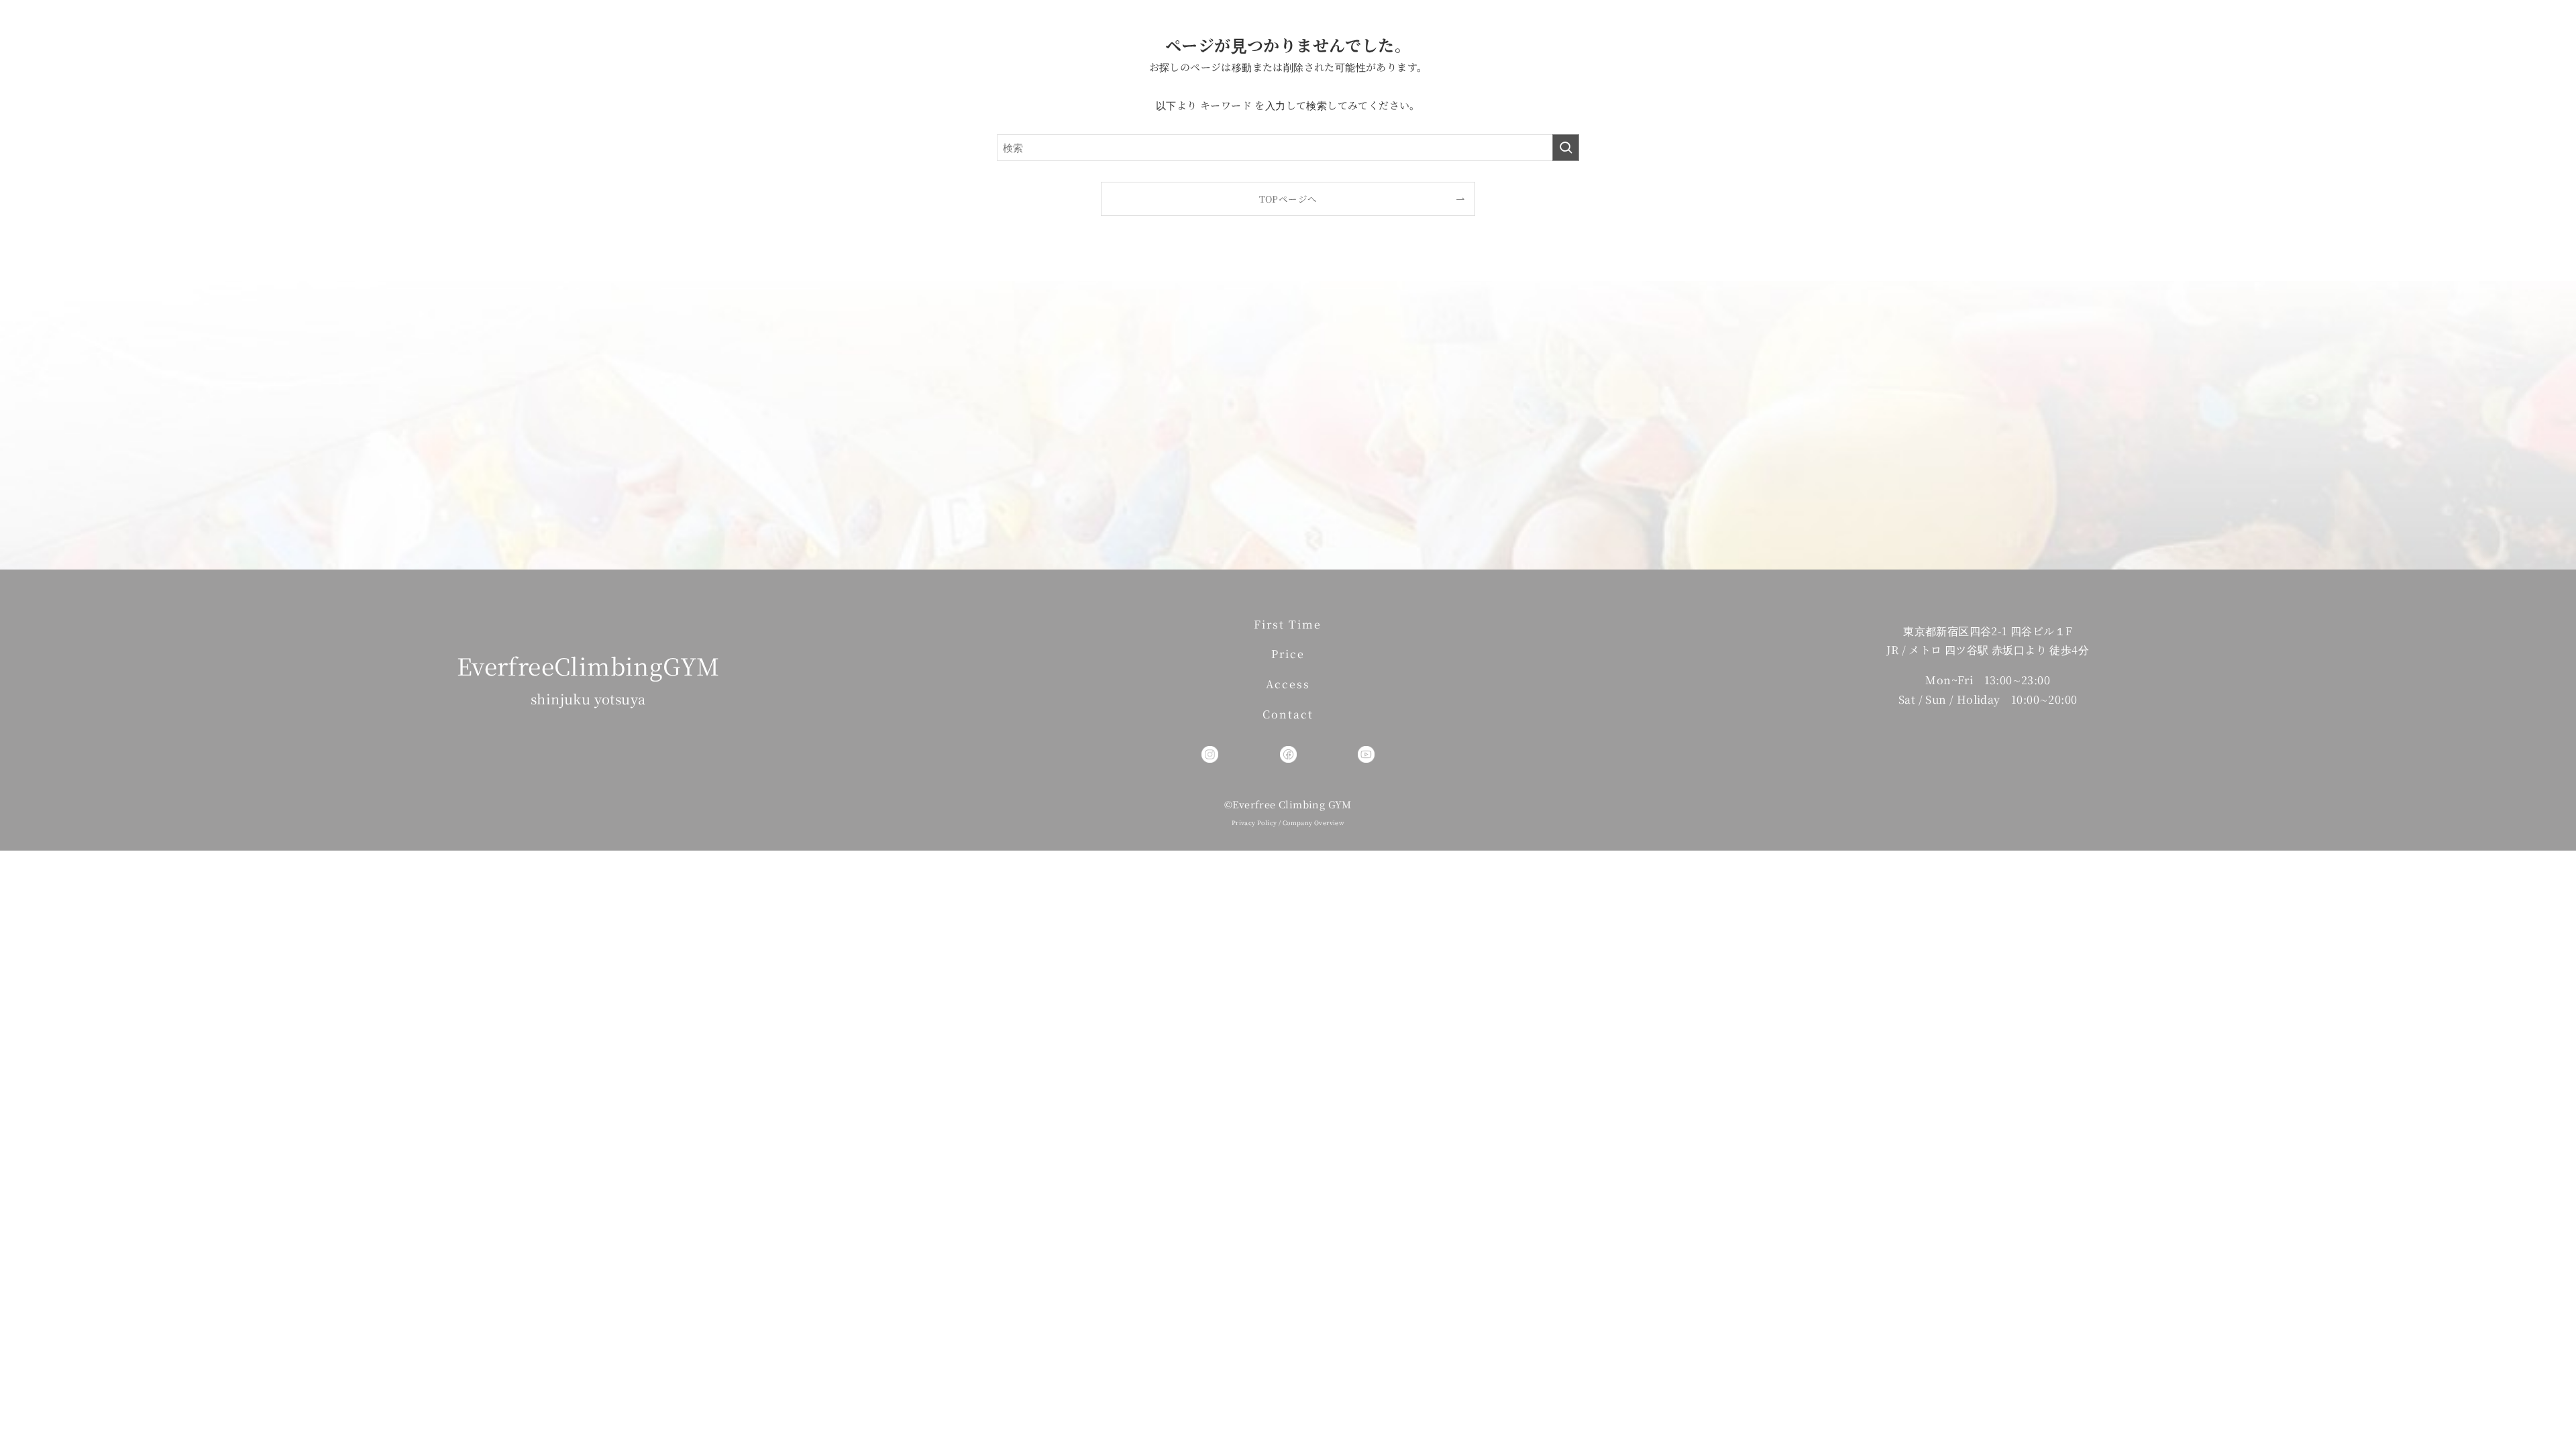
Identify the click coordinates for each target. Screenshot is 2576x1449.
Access (1288, 684)
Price (1288, 654)
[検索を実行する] (1566, 148)
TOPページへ (1288, 199)
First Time (1288, 624)
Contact (1288, 714)
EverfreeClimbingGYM (588, 665)
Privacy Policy (1254, 823)
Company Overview (1313, 823)
